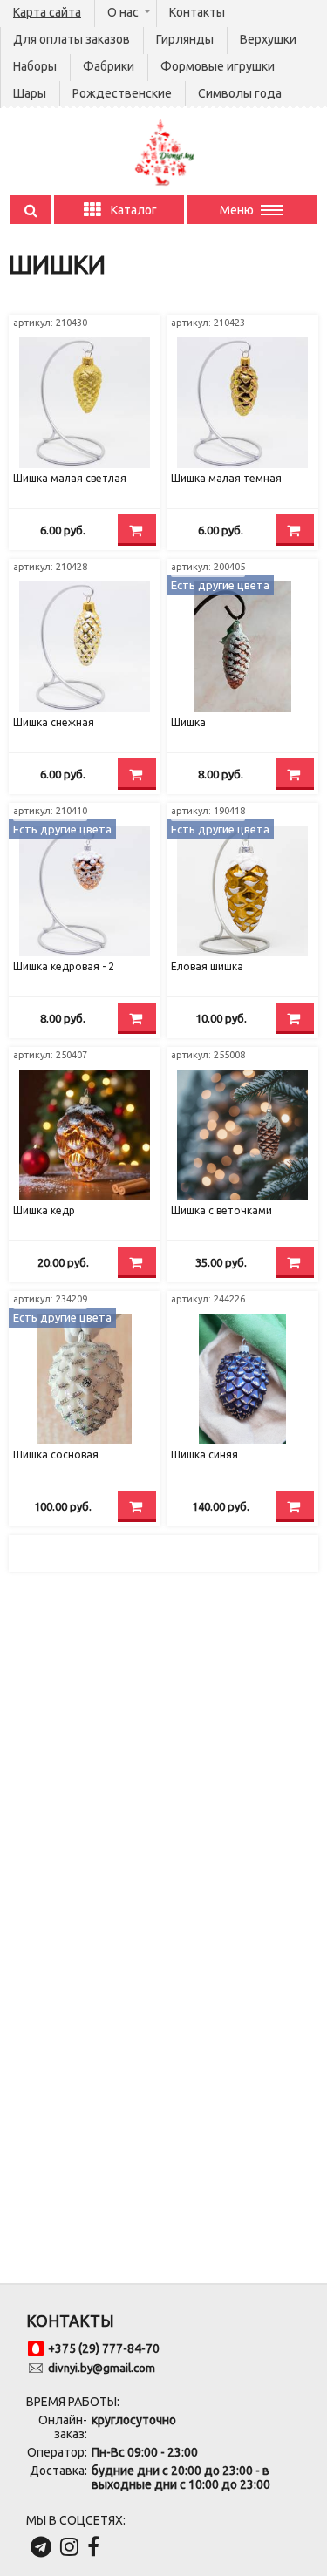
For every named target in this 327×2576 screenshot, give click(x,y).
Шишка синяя (204, 1455)
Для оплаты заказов (72, 39)
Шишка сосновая (56, 1455)
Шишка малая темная (226, 478)
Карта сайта (47, 12)
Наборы (35, 66)
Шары (30, 93)
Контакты (197, 12)
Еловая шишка (207, 966)
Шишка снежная (54, 722)
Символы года (240, 93)
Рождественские (122, 93)
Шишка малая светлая (70, 478)
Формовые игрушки (218, 66)
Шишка (188, 722)
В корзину (137, 530)
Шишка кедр (44, 1210)
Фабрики (109, 66)
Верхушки (268, 39)
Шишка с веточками (221, 1210)
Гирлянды (185, 39)
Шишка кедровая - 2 (64, 966)
